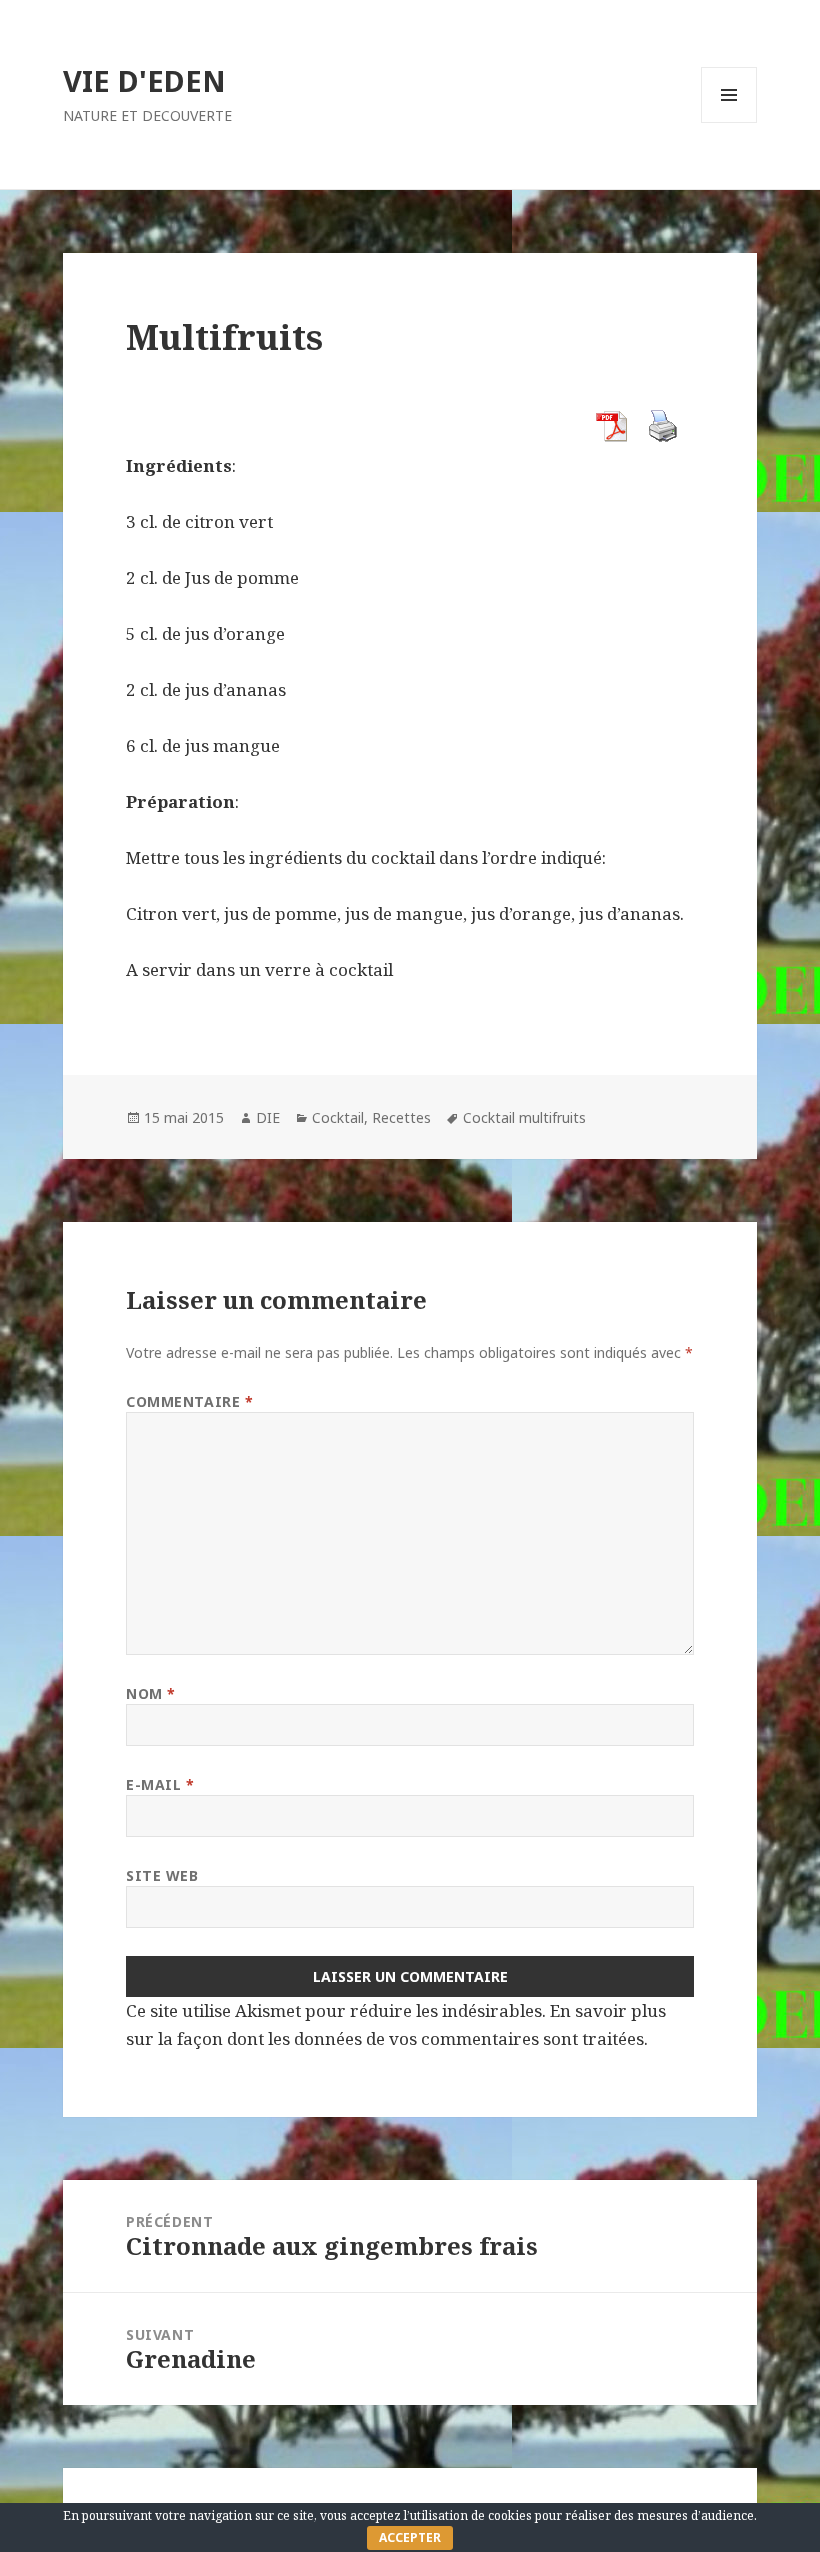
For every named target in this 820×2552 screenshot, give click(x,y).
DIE (268, 1117)
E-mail (160, 1784)
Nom (151, 1693)
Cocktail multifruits (524, 1117)
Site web (162, 1875)
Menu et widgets (729, 122)
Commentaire (189, 1401)
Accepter (410, 2537)
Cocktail (338, 1117)
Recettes (401, 1117)
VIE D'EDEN (144, 80)
